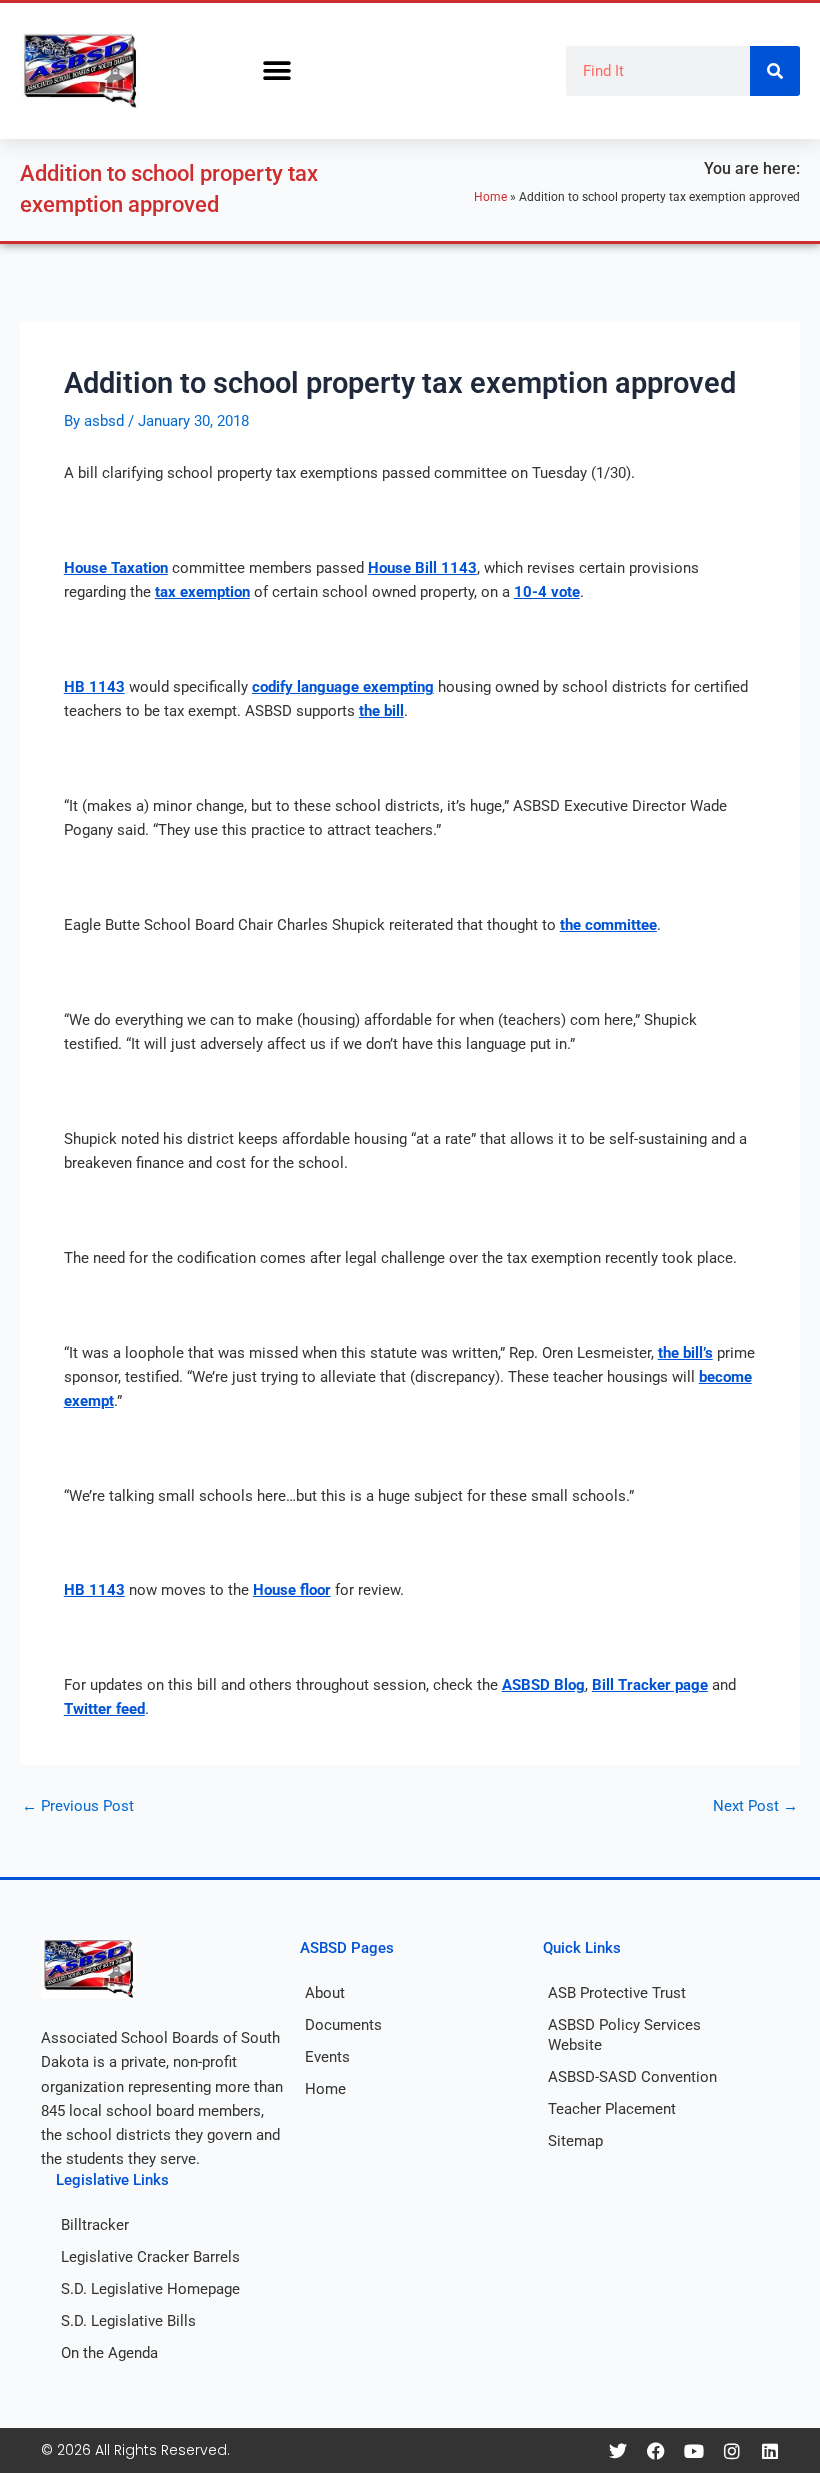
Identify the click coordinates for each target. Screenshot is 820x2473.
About (325, 1993)
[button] (276, 71)
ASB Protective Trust (617, 1993)
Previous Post (78, 1806)
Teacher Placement (612, 2109)
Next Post (755, 1806)
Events (327, 2057)
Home (490, 196)
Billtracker (95, 2225)
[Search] (775, 71)
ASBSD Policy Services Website (624, 2035)
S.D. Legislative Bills (128, 2321)
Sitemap (575, 2141)
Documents (343, 2025)
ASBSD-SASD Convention (632, 2077)
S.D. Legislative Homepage (150, 2289)
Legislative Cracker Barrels (150, 2257)
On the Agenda (109, 2353)
